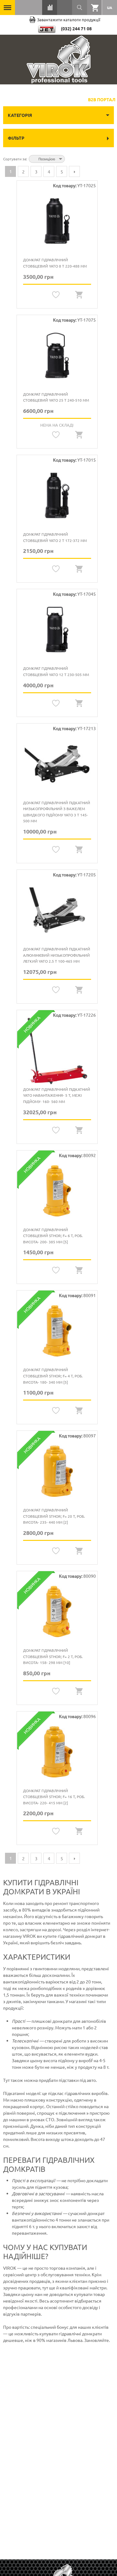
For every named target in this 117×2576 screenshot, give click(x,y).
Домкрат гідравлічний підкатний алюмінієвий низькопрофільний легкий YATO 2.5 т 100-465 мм (57, 955)
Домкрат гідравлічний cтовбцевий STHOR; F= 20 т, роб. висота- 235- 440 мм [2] (54, 1516)
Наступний (74, 171)
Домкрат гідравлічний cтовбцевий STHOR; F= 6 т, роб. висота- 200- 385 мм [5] (53, 1236)
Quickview (79, 295)
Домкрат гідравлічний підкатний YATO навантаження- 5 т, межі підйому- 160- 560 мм (57, 1095)
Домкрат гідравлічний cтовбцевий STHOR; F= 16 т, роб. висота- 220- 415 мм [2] (54, 1797)
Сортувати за (15, 159)
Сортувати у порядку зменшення (71, 158)
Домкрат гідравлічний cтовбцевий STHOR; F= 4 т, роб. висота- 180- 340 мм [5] (53, 1376)
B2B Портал (102, 99)
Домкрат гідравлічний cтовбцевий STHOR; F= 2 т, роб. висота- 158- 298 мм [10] (53, 1656)
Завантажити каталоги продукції (69, 20)
